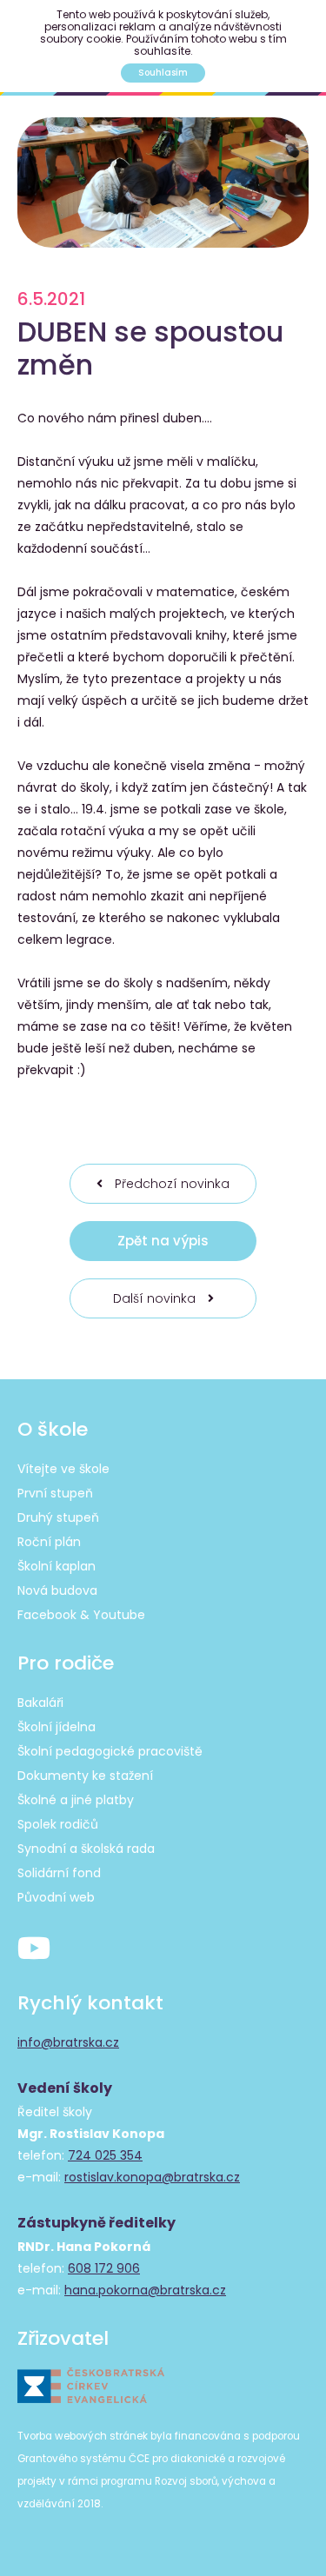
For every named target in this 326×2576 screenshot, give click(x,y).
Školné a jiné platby (76, 1800)
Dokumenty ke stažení (85, 1776)
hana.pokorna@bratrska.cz (145, 2290)
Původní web (56, 1897)
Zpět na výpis (163, 1241)
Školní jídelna (57, 1727)
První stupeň (55, 1493)
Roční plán (49, 1542)
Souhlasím (163, 73)
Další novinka (156, 1298)
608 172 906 (104, 2268)
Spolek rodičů (58, 1824)
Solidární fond (59, 1873)
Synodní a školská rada (86, 1849)
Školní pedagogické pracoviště (110, 1751)
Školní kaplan (57, 1566)
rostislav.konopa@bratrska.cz (152, 2177)
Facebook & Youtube (81, 1615)
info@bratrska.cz (68, 2042)
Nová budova (57, 1590)
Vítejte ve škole (63, 1469)
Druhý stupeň (58, 1517)
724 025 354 (105, 2155)
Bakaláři (40, 1703)
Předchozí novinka (170, 1184)
